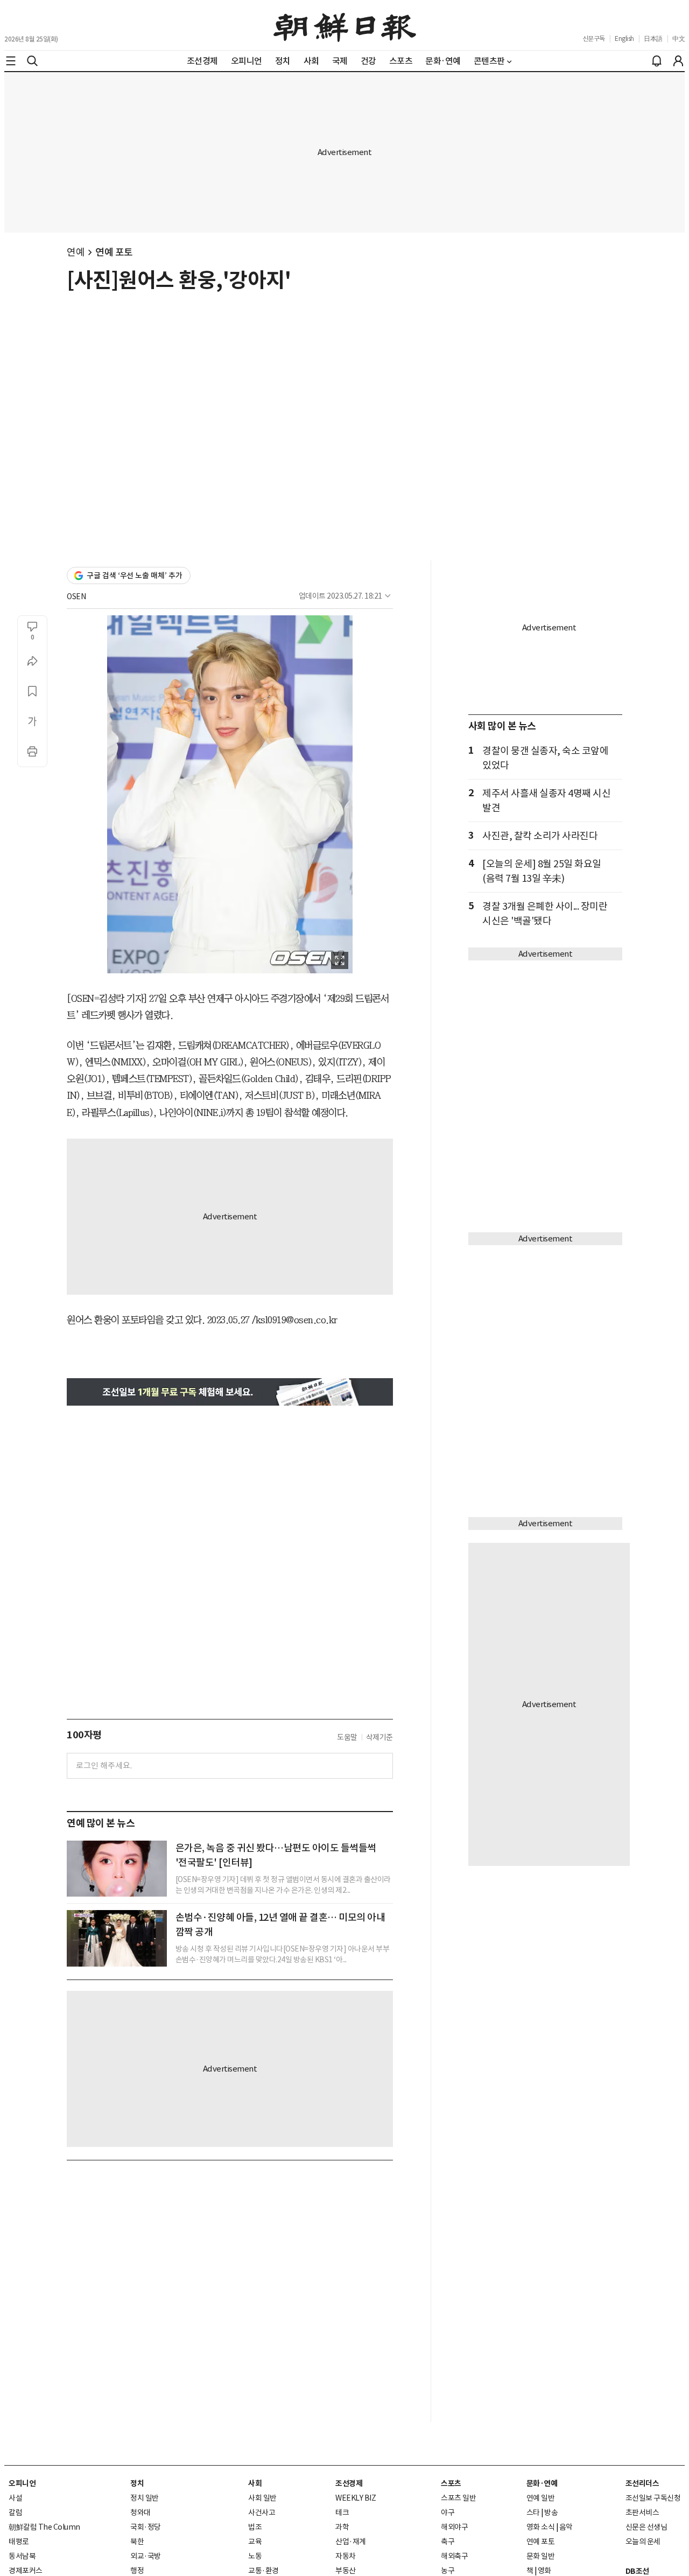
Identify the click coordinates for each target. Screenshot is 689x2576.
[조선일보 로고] (345, 25)
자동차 (346, 2556)
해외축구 (454, 2556)
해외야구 (454, 2527)
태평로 (19, 2542)
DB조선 (637, 2571)
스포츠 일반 (458, 2498)
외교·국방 (146, 2556)
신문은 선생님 (646, 2527)
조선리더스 (642, 2483)
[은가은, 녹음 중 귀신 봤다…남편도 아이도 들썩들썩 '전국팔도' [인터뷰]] (117, 1869)
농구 (448, 2571)
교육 (255, 2542)
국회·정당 (146, 2527)
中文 (679, 38)
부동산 (346, 2571)
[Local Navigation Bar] (11, 61)
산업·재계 (351, 2542)
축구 (448, 2542)
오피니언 (22, 2483)
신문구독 (594, 38)
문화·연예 (542, 2483)
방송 (551, 2512)
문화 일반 (541, 2556)
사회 (255, 2483)
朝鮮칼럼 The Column (44, 2527)
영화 (544, 2571)
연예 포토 (114, 252)
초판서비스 (642, 2512)
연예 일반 (541, 2498)
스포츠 (451, 2483)
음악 (566, 2527)
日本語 (653, 38)
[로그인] (678, 61)
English (624, 38)
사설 (15, 2498)
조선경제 (349, 2483)
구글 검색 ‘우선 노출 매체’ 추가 (135, 575)
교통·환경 (263, 2571)
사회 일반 (262, 2498)
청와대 (140, 2512)
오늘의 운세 (643, 2542)
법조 (255, 2527)
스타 (533, 2512)
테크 (342, 2512)
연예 (76, 252)
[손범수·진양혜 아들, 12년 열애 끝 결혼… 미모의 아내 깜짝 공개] (117, 1938)
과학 (342, 2527)
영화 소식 (541, 2527)
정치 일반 (145, 2498)
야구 (448, 2512)
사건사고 (262, 2512)
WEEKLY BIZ (356, 2498)
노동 (255, 2556)
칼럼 (15, 2512)
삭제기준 (379, 1737)
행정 (137, 2571)
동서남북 (22, 2556)
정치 (137, 2483)
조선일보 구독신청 (653, 2498)
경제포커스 (26, 2571)
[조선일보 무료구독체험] (230, 1392)
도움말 (347, 1737)
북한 (137, 2542)
